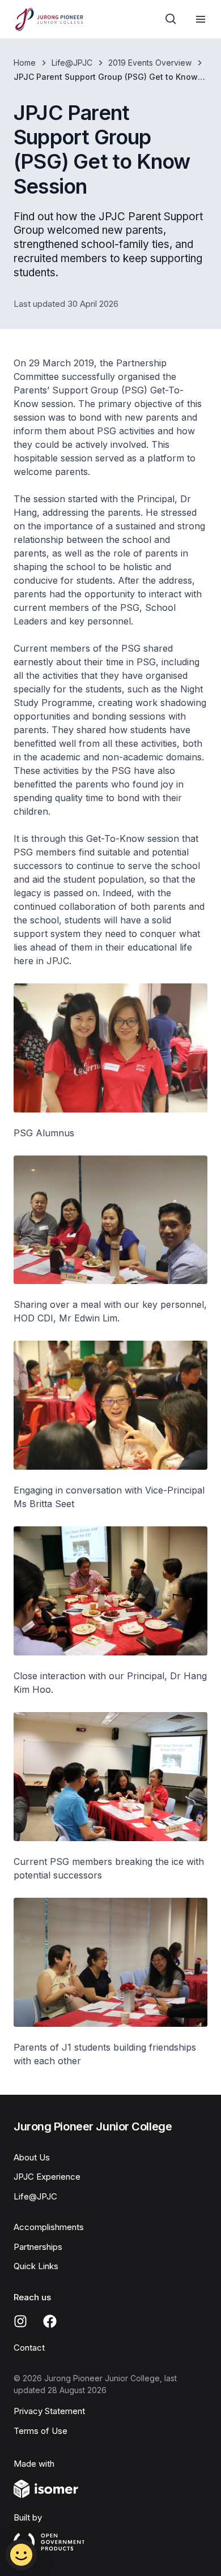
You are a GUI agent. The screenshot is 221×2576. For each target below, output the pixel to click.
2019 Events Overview (150, 63)
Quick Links (36, 2266)
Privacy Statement (49, 2411)
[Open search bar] (171, 19)
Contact (29, 2348)
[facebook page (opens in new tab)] (50, 2321)
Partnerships (38, 2247)
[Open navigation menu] (201, 19)
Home (25, 63)
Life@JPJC (72, 63)
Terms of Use (41, 2431)
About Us (32, 2157)
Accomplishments (49, 2227)
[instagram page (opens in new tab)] (20, 2321)
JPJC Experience (47, 2177)
